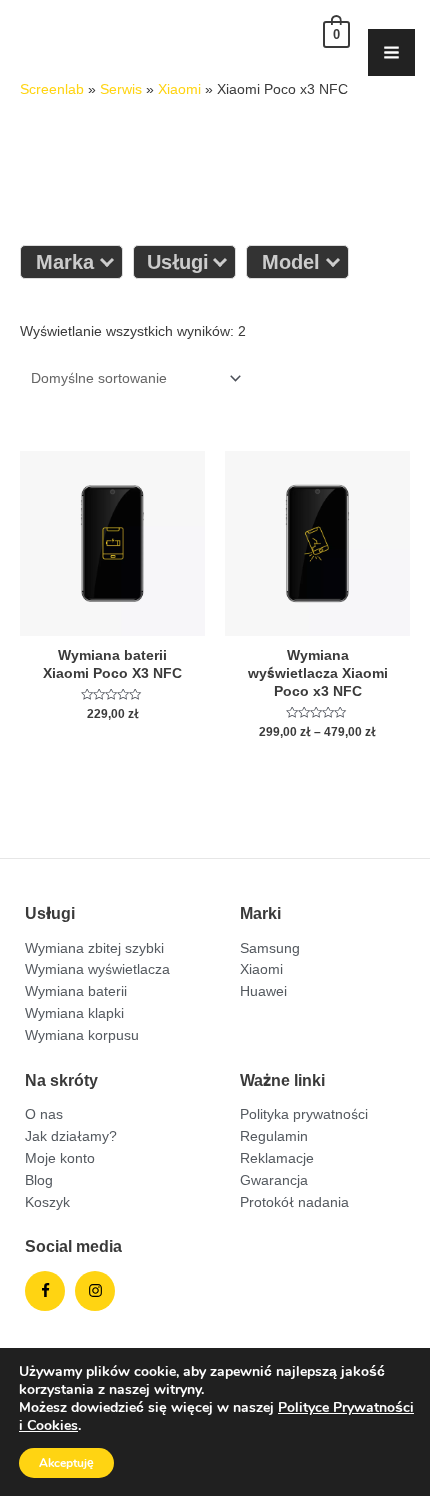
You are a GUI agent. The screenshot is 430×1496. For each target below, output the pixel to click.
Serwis (121, 89)
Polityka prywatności (304, 1114)
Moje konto (60, 1158)
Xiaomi (179, 89)
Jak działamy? (71, 1136)
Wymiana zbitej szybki (94, 948)
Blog (39, 1180)
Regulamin (274, 1136)
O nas (44, 1114)
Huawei (263, 991)
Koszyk (47, 1202)
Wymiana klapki (74, 1013)
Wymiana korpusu (82, 1035)
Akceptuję (66, 1463)
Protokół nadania (294, 1202)
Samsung (270, 948)
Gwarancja (274, 1180)
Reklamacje (277, 1158)
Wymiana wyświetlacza (97, 969)
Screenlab (52, 89)
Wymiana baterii (76, 991)
